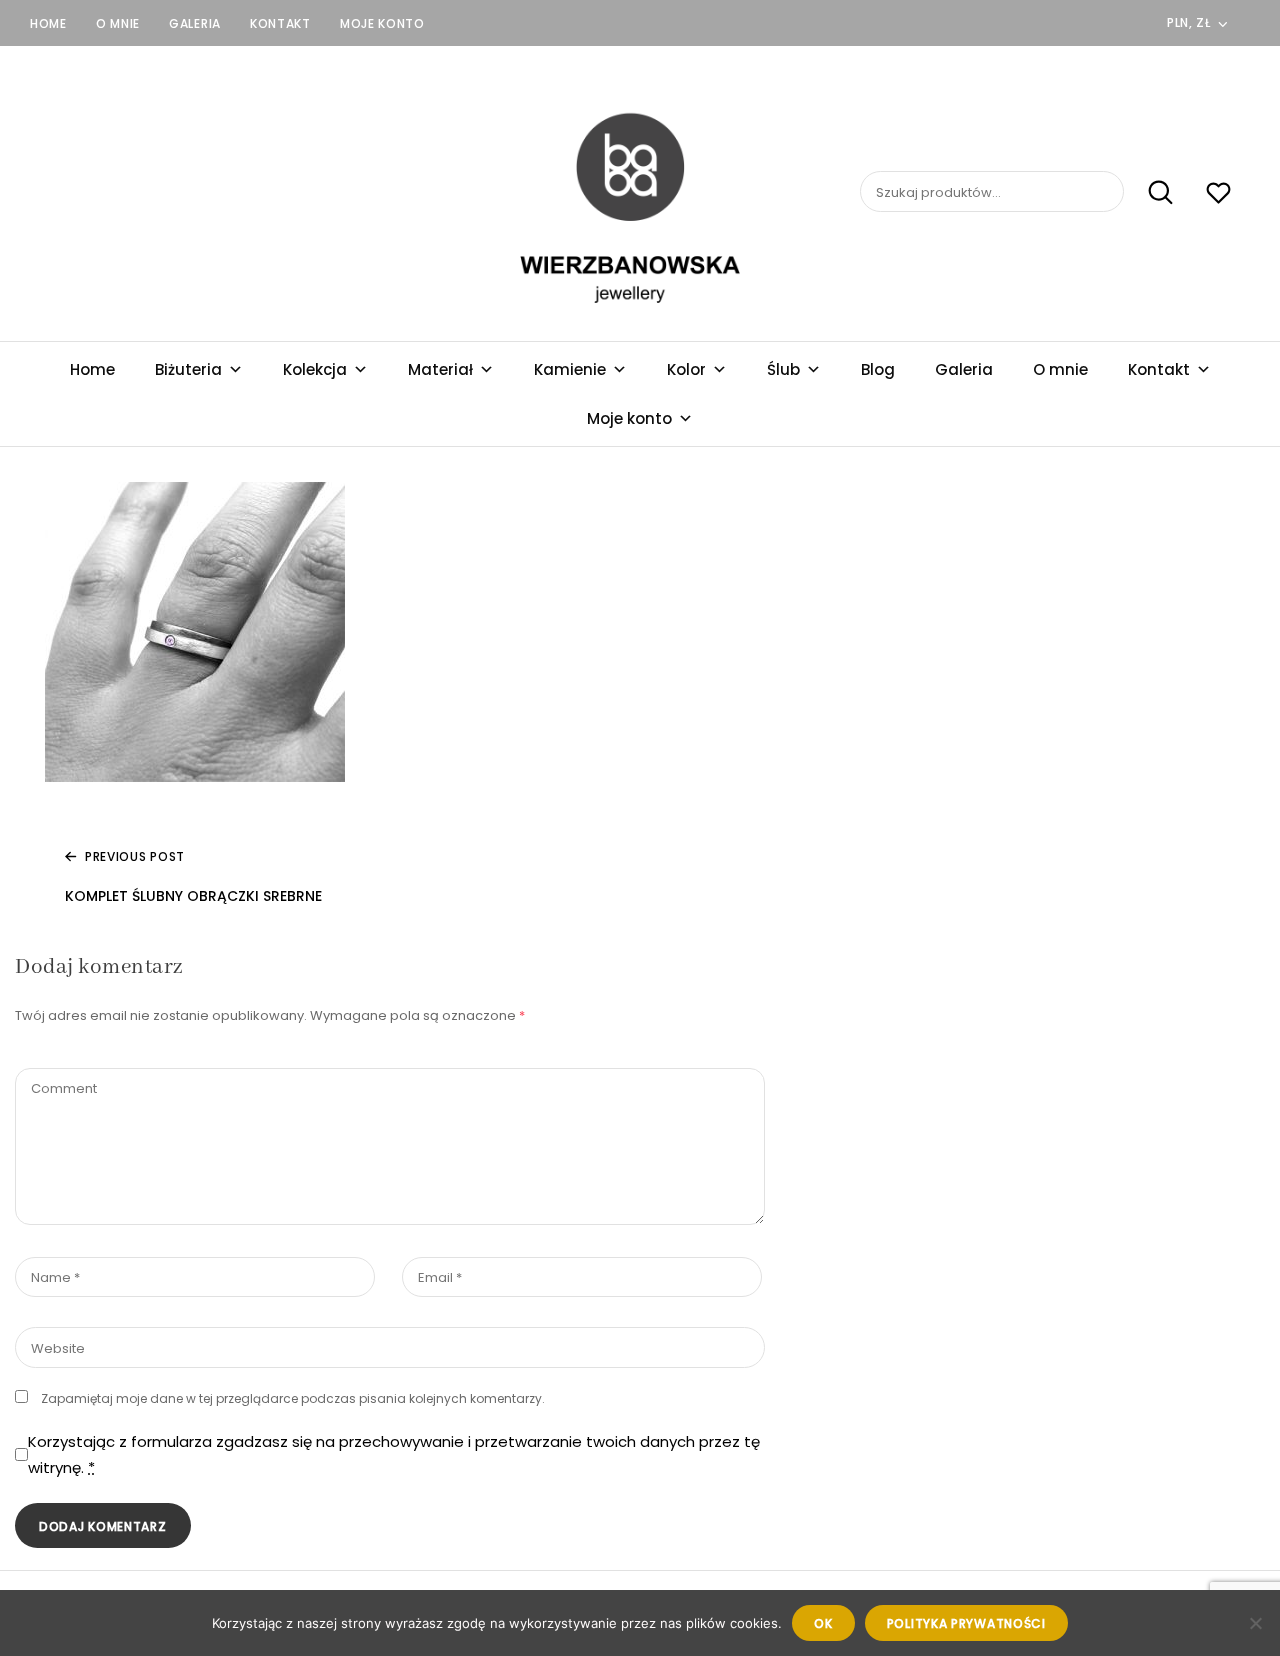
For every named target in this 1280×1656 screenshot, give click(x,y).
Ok (823, 1623)
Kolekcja (315, 369)
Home (48, 23)
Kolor (686, 369)
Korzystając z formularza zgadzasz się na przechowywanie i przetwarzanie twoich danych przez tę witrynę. (394, 1454)
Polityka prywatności (966, 1623)
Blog (878, 369)
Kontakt (280, 23)
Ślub (783, 369)
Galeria (195, 23)
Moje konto (382, 23)
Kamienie (570, 369)
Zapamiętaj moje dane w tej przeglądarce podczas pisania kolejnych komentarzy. (293, 1398)
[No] (1255, 1623)
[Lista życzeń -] (1218, 195)
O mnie (118, 23)
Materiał (440, 369)
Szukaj (1150, 192)
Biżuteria (188, 369)
